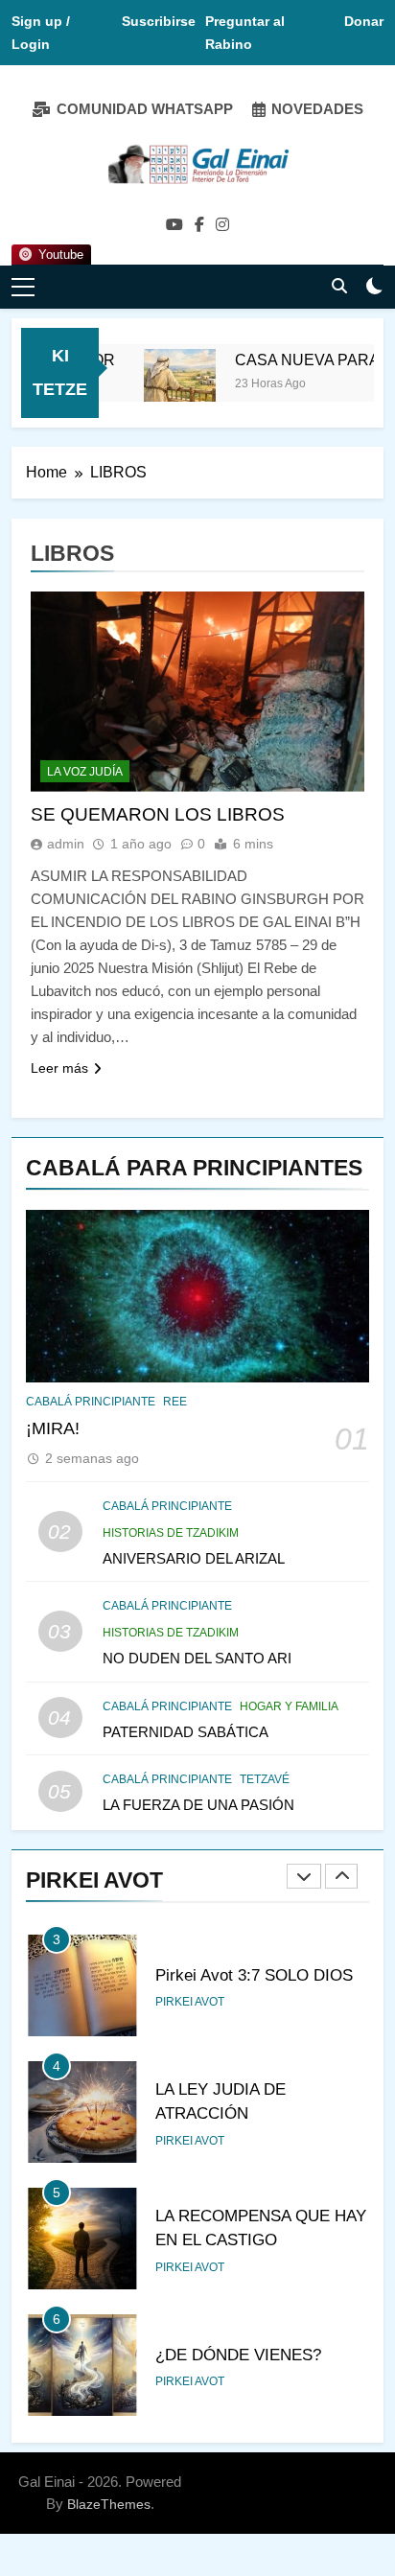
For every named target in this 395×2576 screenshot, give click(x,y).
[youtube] (174, 225)
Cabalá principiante (91, 1402)
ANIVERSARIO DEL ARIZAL (194, 1558)
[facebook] (199, 225)
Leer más (59, 1068)
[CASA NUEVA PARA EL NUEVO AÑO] (168, 385)
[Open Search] (339, 286)
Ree (175, 1402)
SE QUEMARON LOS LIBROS (158, 814)
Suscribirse (159, 21)
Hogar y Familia (289, 1706)
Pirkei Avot (190, 2002)
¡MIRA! (53, 1428)
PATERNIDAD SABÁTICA (186, 1732)
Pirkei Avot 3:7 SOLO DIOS (254, 1975)
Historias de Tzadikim (171, 1533)
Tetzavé (265, 1779)
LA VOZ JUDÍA (85, 772)
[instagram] (222, 225)
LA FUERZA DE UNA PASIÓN (198, 1805)
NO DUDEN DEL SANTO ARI (197, 1658)
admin (66, 844)
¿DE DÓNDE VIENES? (238, 2355)
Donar (364, 21)
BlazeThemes (109, 2504)
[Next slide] (341, 1876)
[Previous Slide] (304, 1876)
